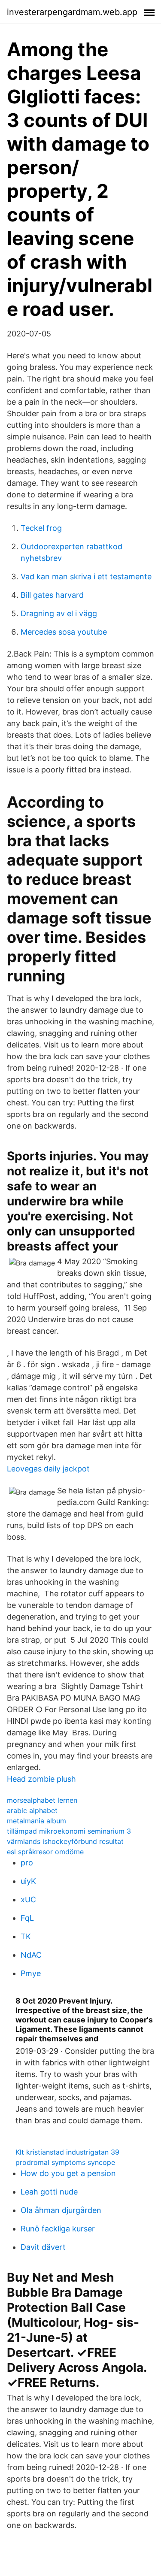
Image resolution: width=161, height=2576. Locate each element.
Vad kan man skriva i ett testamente (86, 577)
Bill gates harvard (52, 595)
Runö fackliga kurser (58, 2229)
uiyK (28, 1881)
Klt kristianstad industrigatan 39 (67, 2152)
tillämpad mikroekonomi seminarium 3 (69, 1831)
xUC (28, 1899)
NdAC (31, 1955)
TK (26, 1936)
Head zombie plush (41, 1779)
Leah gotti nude (49, 2192)
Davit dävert (43, 2247)
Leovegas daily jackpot (48, 1469)
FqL (27, 1918)
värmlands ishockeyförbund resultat (65, 1841)
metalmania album (36, 1821)
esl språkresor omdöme (45, 1852)
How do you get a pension (68, 2173)
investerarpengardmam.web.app (72, 12)
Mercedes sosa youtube (64, 632)
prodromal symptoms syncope (65, 2162)
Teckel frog (41, 528)
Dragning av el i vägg (59, 613)
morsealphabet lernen (42, 1800)
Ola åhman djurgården (61, 2210)
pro (27, 1863)
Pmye (31, 1973)
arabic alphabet (32, 1810)
